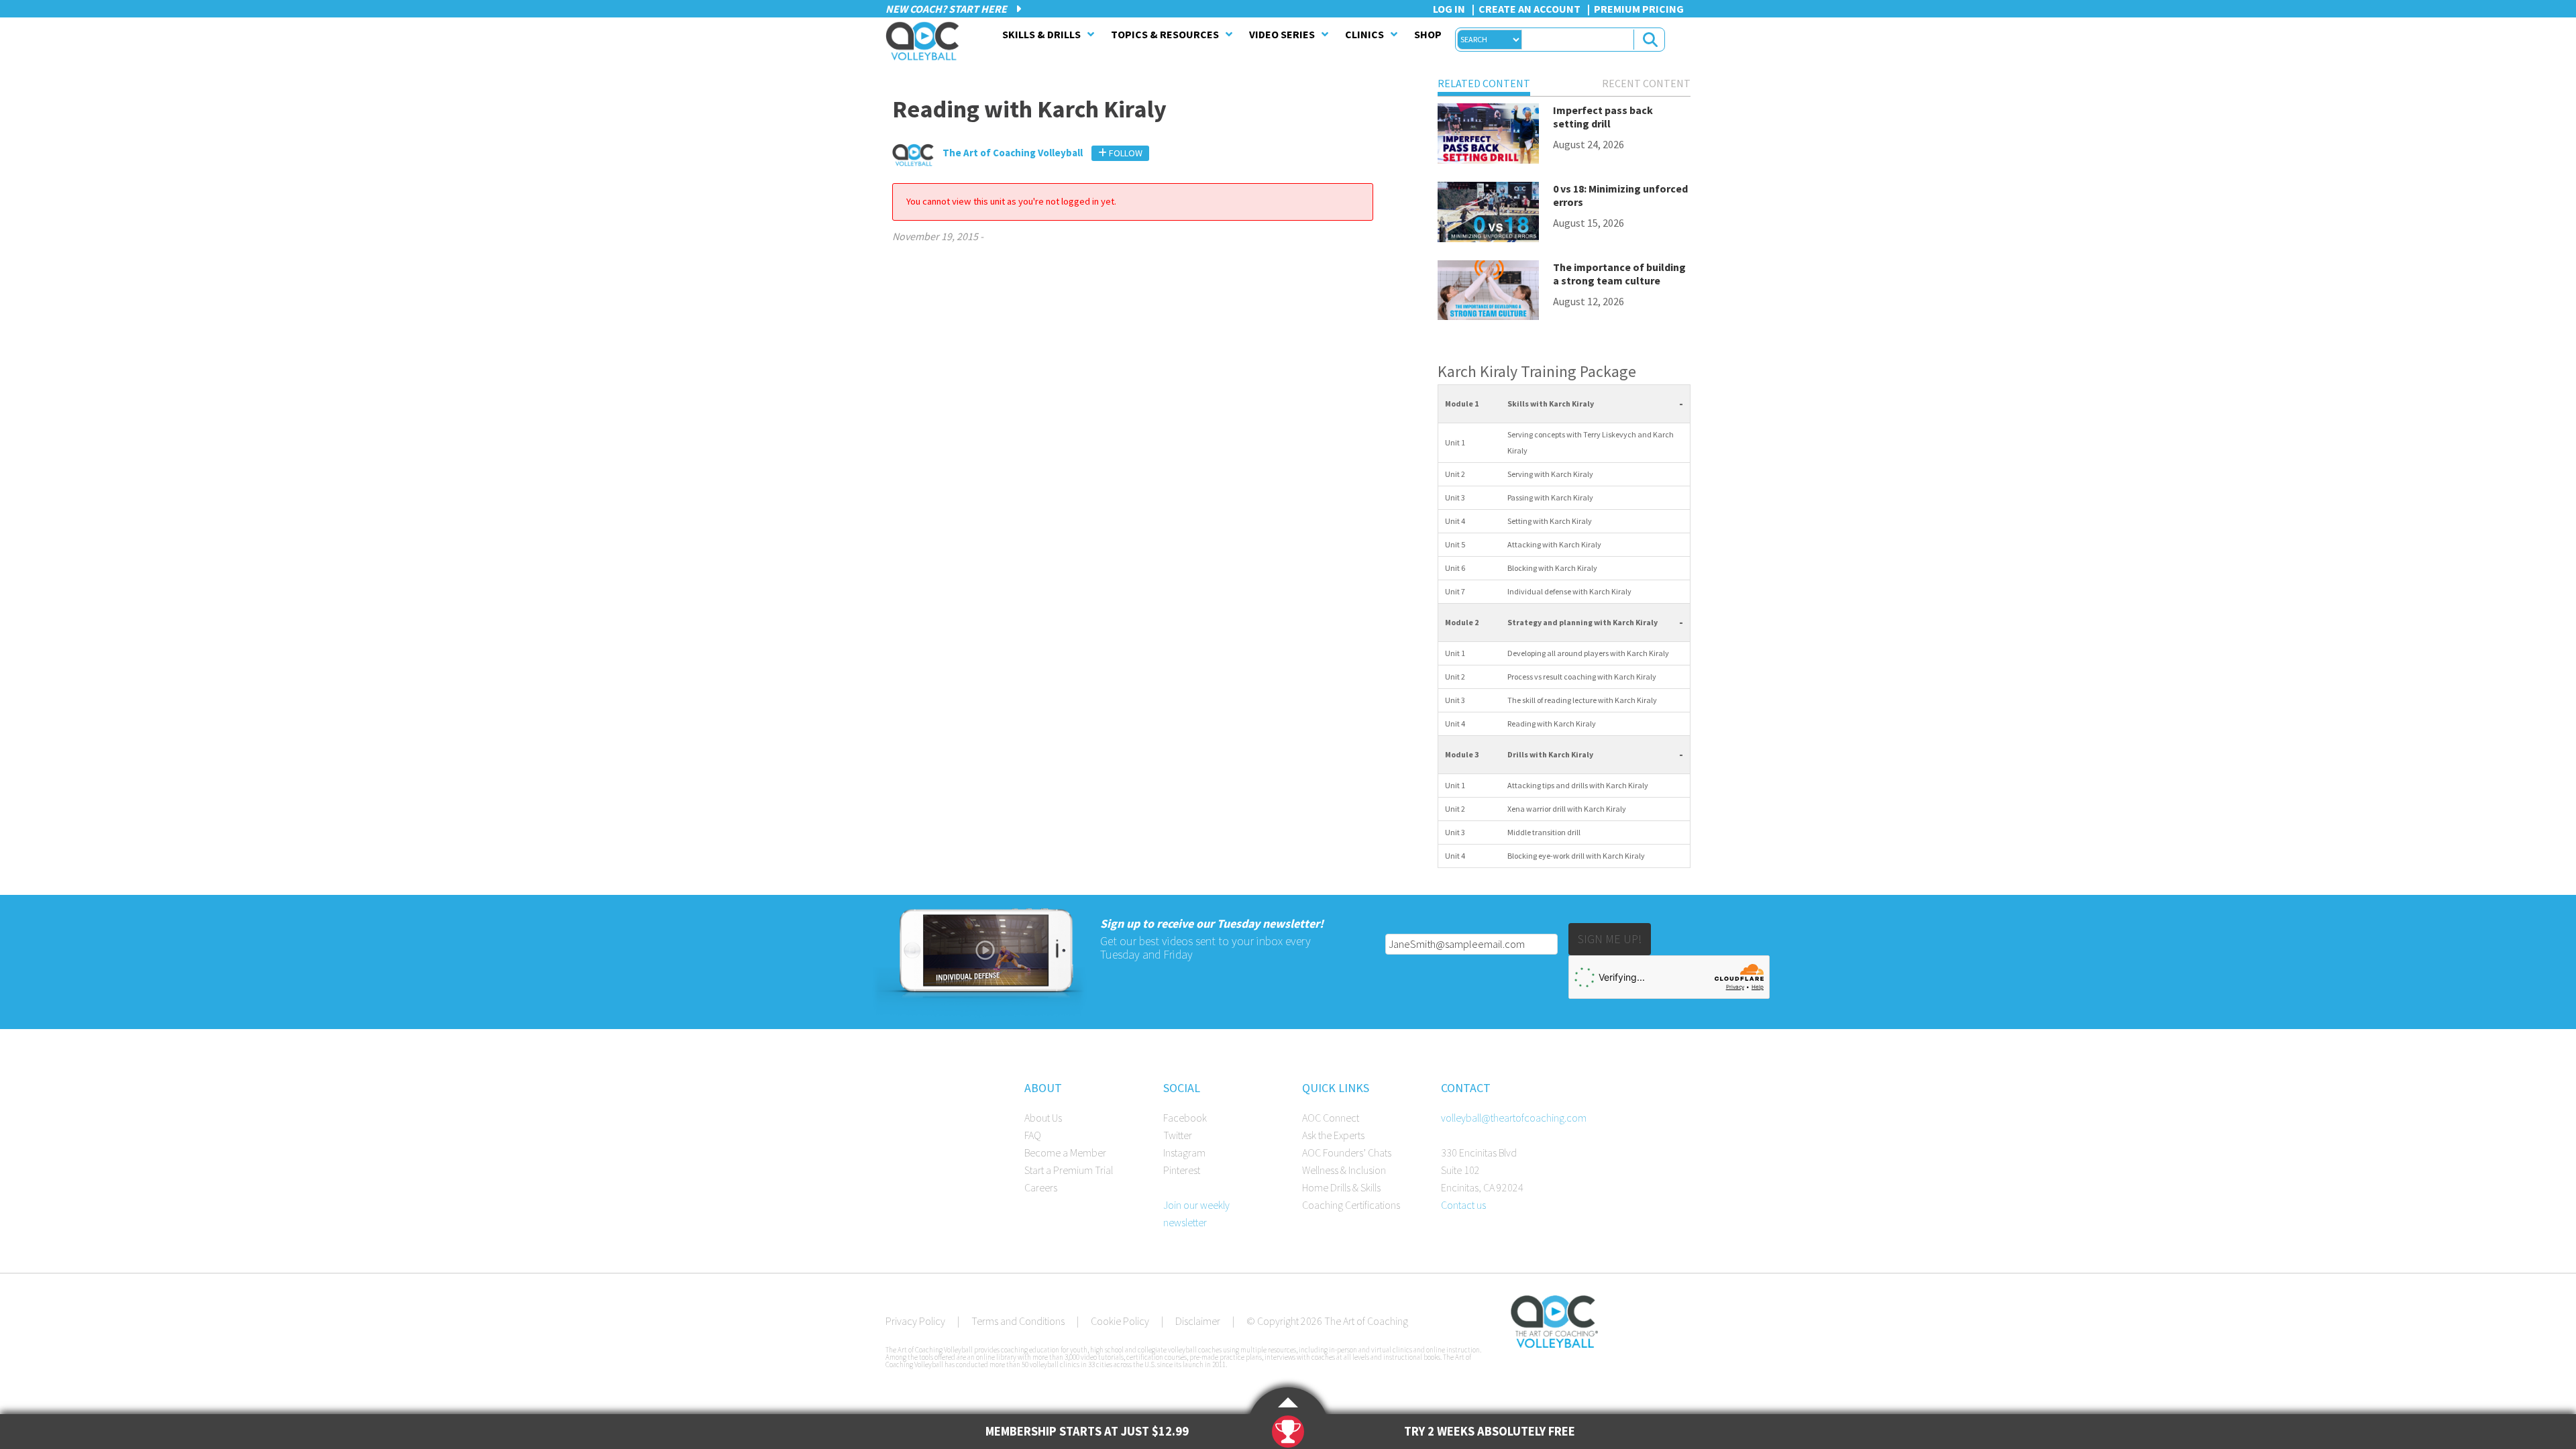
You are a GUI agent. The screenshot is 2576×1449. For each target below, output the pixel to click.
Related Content (1484, 83)
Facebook (1185, 1118)
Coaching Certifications (1351, 1205)
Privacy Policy (915, 1321)
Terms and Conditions (1018, 1321)
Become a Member (1065, 1152)
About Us (1043, 1118)
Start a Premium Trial (1069, 1170)
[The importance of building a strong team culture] (1488, 293)
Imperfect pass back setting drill (1603, 117)
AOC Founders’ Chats (1347, 1152)
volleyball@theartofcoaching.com (1514, 1118)
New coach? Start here (947, 9)
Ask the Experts (1333, 1135)
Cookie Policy (1120, 1321)
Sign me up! (1610, 939)
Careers (1041, 1187)
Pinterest (1182, 1170)
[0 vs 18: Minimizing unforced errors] (1488, 214)
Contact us (1463, 1205)
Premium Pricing (1639, 9)
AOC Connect (1331, 1118)
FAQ (1033, 1135)
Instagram (1184, 1152)
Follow (1125, 153)
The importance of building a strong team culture (1619, 274)
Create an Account (1529, 9)
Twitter (1178, 1135)
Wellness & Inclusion (1344, 1170)
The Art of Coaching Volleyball (926, 41)
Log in (1449, 9)
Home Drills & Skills (1341, 1187)
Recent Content (1646, 83)
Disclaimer (1198, 1321)
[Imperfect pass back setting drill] (1488, 136)
